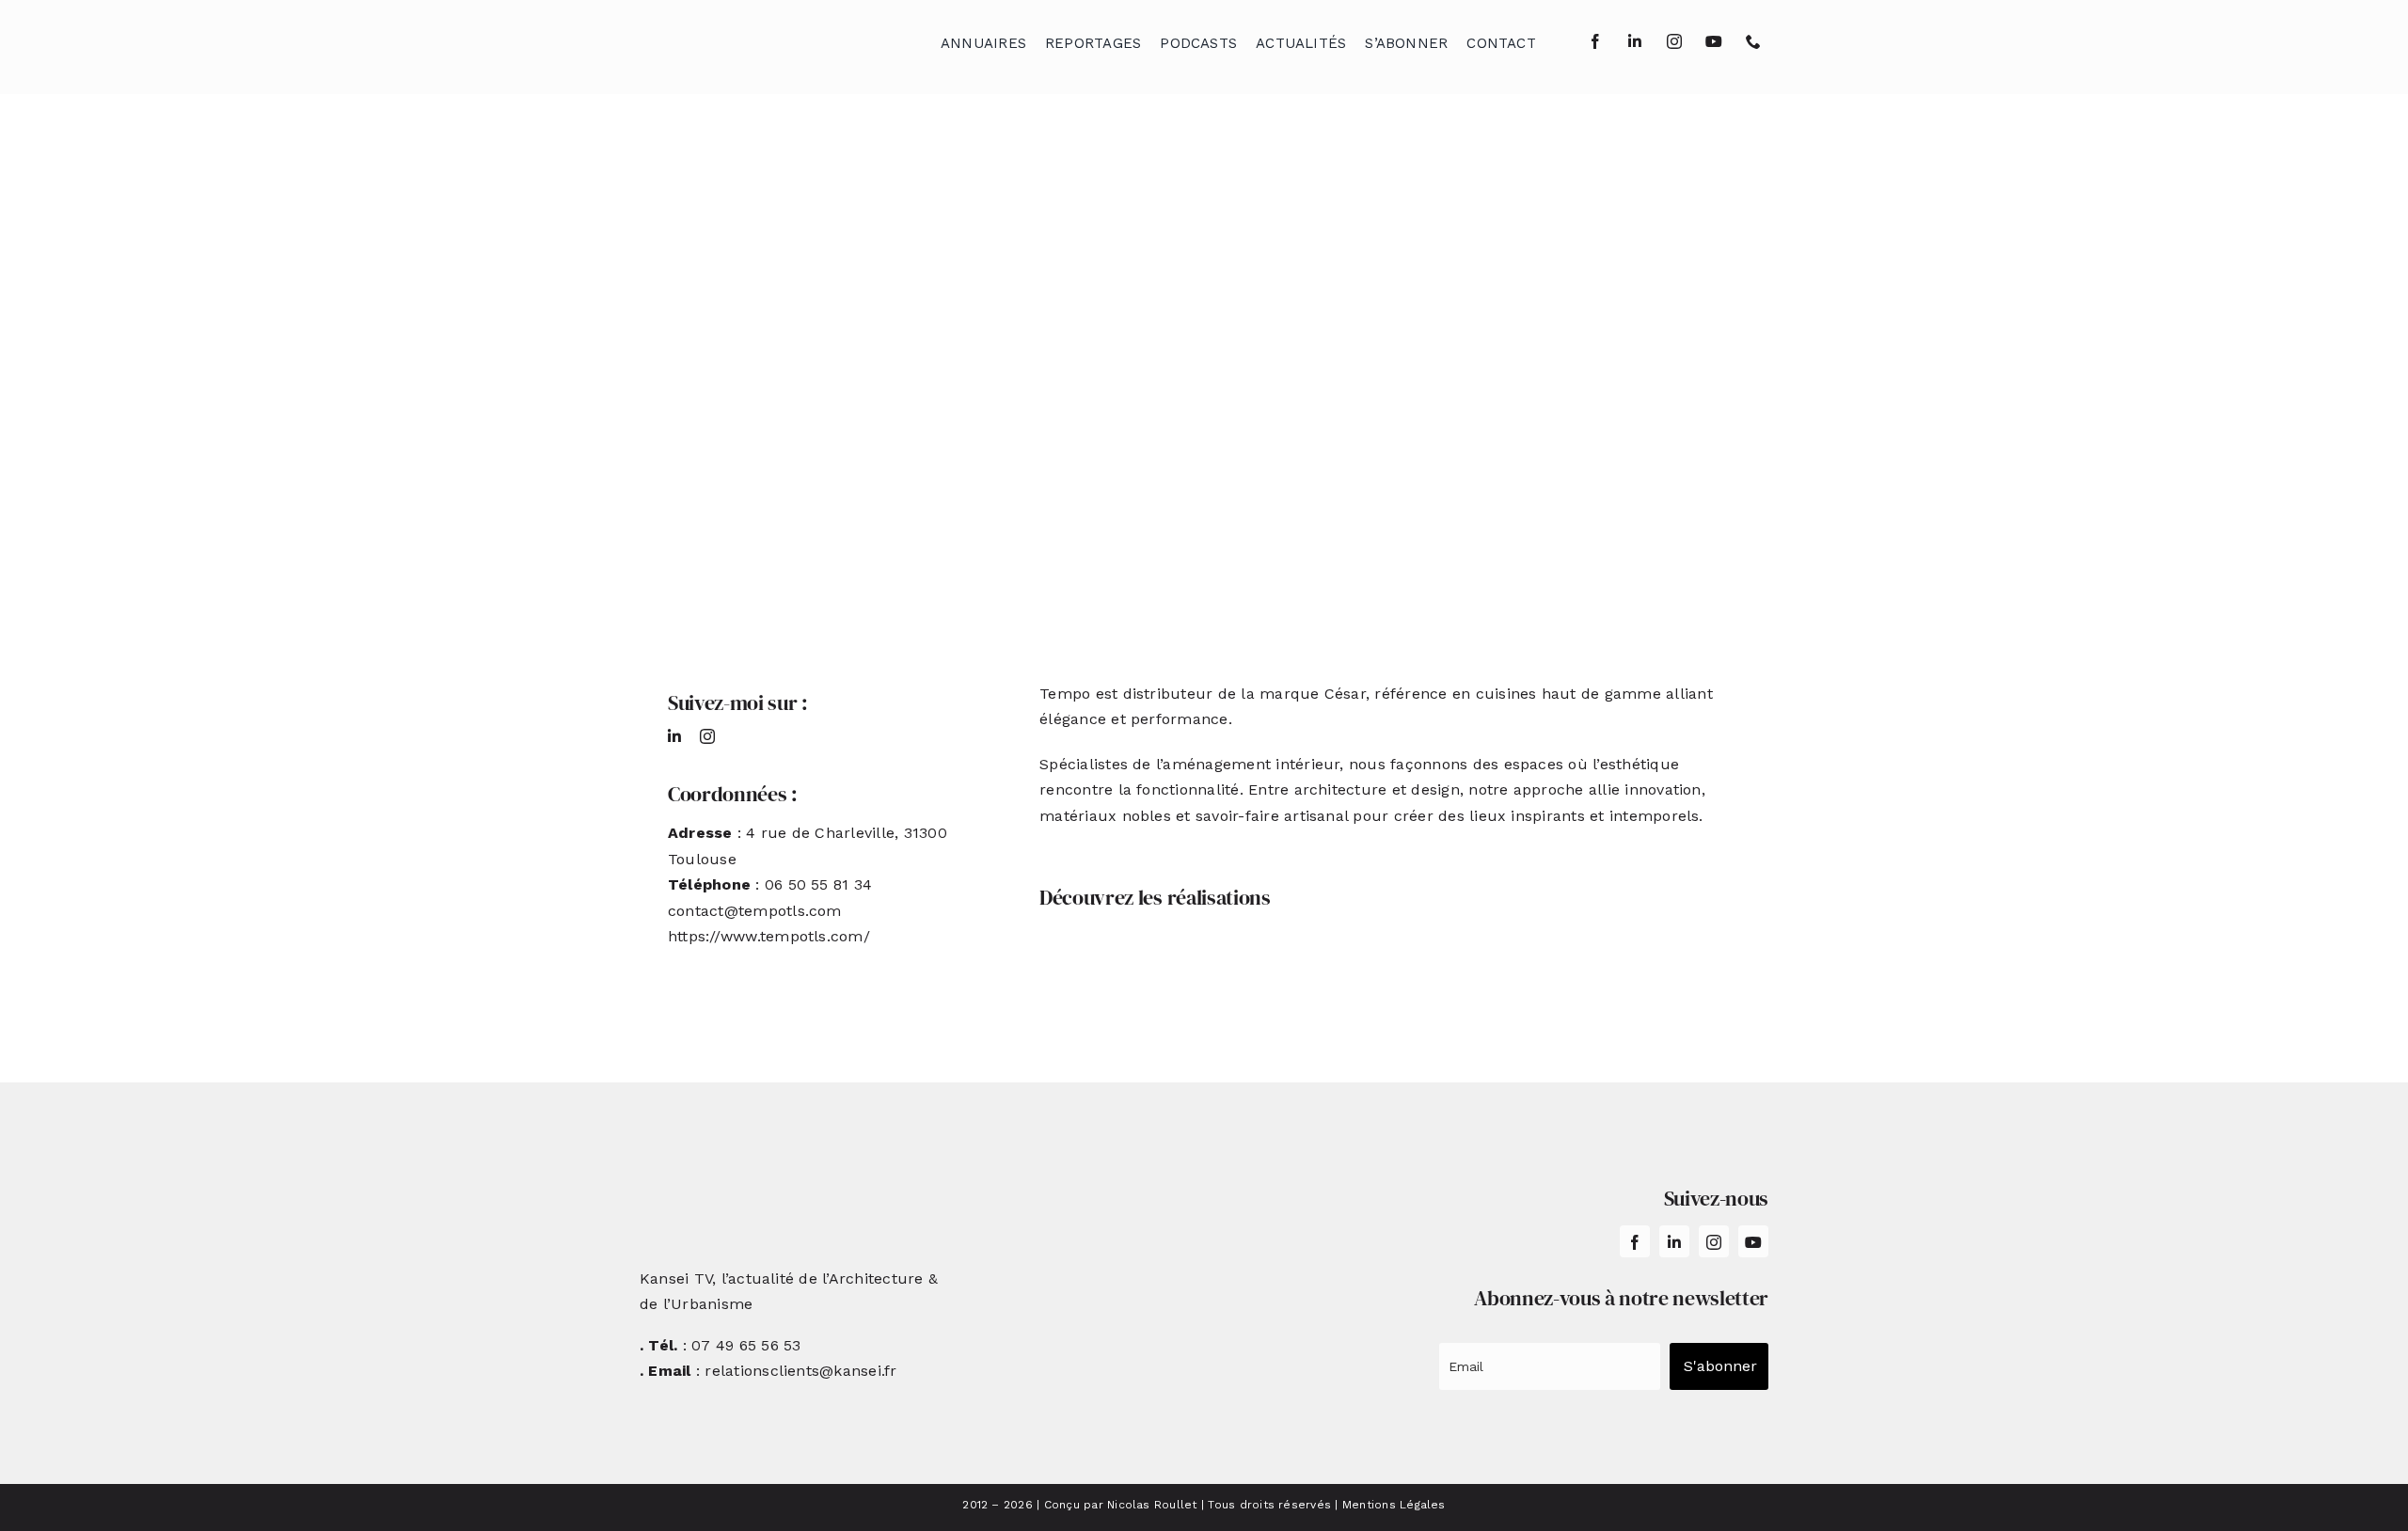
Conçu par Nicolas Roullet (1121, 1505)
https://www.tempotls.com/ (769, 936)
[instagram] (1674, 41)
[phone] (1753, 41)
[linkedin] (1635, 41)
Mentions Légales (1394, 1505)
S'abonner (1720, 1366)
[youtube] (1714, 41)
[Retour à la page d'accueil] (735, 38)
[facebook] (1595, 41)
